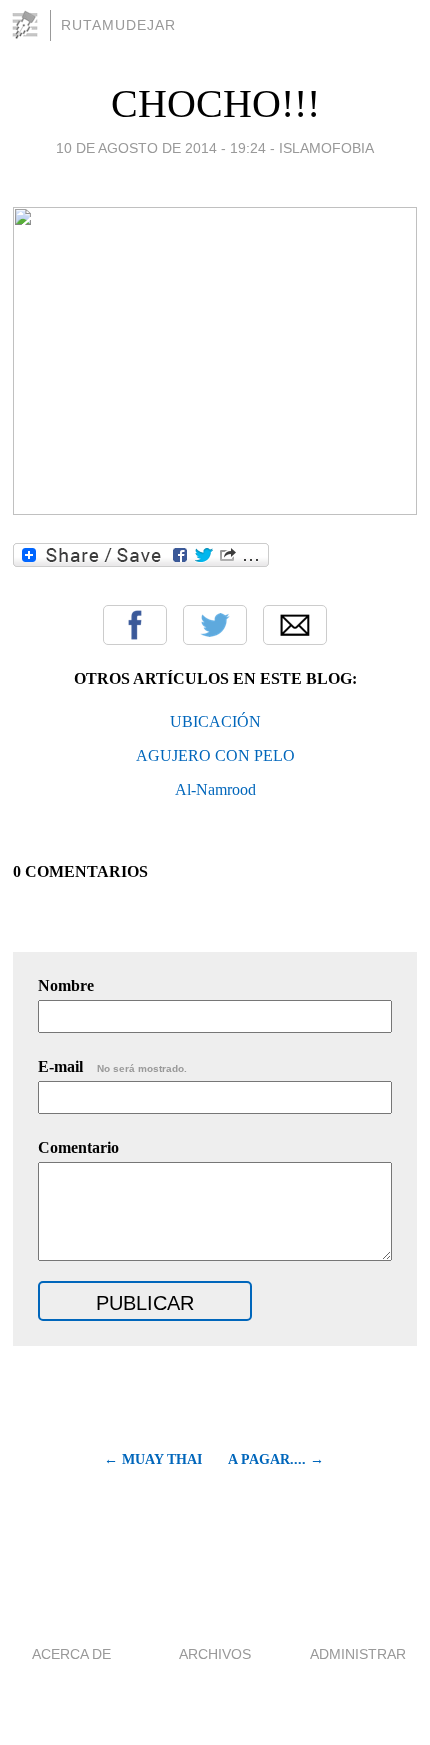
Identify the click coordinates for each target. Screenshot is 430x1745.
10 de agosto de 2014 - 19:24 (161, 148)
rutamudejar (118, 25)
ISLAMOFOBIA (326, 148)
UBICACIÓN (215, 721)
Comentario (78, 1147)
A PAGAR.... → (276, 1459)
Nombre (66, 985)
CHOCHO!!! (215, 103)
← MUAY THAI (152, 1459)
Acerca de (71, 1654)
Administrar (358, 1654)
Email (295, 625)
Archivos (215, 1654)
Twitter (215, 625)
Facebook (135, 625)
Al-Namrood (215, 789)
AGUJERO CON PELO (215, 755)
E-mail (112, 1066)
